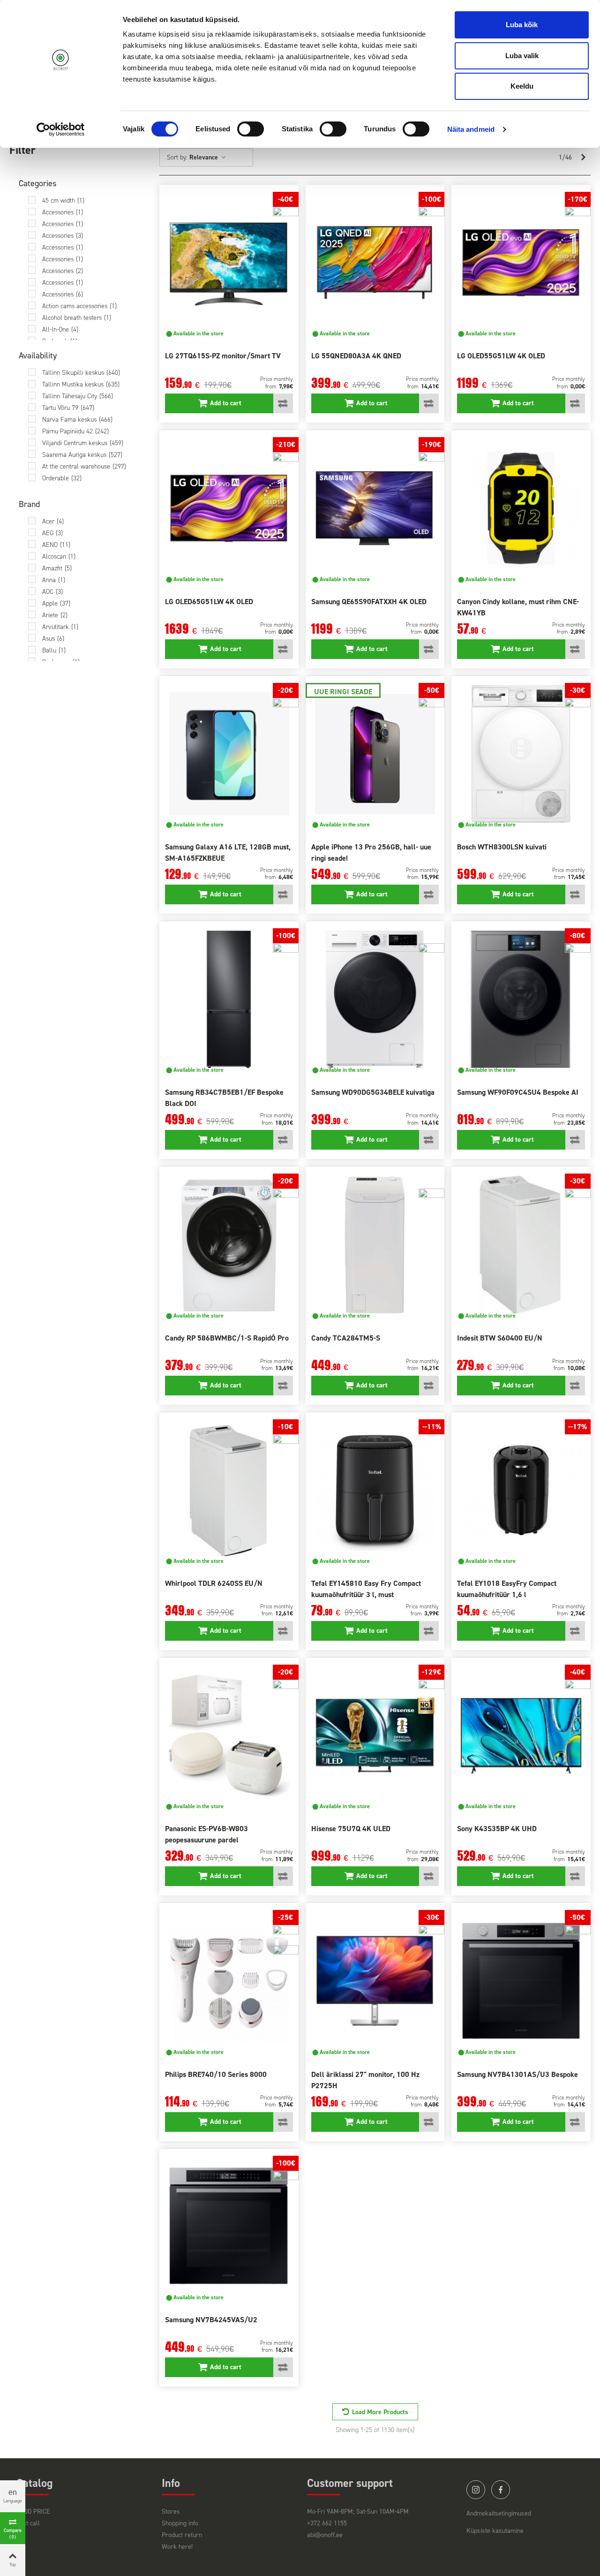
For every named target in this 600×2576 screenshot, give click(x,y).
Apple (56, 603)
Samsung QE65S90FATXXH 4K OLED (369, 602)
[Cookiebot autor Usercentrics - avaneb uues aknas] (61, 129)
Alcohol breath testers (77, 318)
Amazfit (57, 568)
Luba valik (522, 56)
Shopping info (180, 2523)
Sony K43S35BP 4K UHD (497, 1829)
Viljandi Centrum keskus (83, 443)
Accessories (63, 212)
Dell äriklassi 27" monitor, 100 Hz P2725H (365, 2080)
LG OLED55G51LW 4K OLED (501, 356)
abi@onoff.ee (325, 2535)
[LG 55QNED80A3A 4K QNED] (375, 263)
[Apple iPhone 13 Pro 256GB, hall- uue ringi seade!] (375, 754)
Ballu (54, 650)
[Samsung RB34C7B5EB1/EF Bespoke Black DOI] (229, 999)
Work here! (177, 2547)
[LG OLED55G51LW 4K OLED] (521, 263)
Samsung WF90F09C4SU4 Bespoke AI (518, 1092)
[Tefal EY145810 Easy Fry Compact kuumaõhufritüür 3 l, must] (375, 1490)
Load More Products (380, 2412)
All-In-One (60, 330)
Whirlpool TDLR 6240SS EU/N (214, 1583)
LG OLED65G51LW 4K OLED (209, 602)
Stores (171, 2512)
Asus (53, 639)
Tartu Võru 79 (68, 408)
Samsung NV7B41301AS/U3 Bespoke (517, 2074)
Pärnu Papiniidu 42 (75, 431)
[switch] (251, 129)
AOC (52, 592)
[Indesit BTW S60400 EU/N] (521, 1245)
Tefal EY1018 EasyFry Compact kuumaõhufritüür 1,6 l (507, 1589)
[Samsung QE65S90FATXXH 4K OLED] (375, 508)
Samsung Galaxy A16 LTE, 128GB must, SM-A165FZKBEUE (228, 852)
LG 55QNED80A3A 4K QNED (356, 356)
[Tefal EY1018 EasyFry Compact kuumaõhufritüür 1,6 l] (521, 1490)
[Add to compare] (283, 403)
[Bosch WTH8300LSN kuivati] (521, 754)
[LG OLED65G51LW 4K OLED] (229, 508)
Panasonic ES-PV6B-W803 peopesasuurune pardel (206, 1834)
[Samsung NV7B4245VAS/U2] (229, 2227)
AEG (52, 533)
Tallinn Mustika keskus (81, 384)
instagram (476, 2490)
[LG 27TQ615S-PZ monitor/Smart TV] (229, 263)
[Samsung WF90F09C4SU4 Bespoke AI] (521, 999)
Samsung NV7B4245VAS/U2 (211, 2320)
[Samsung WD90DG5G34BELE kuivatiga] (375, 999)
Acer (53, 521)
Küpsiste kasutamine (495, 2531)
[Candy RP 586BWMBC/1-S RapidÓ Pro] (229, 1245)
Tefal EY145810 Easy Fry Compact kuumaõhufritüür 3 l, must (366, 1589)
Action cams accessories (79, 306)
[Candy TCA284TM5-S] (375, 1245)
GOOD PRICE (33, 2512)
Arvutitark (60, 627)
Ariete (55, 615)
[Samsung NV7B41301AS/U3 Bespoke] (521, 1981)
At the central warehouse (84, 466)
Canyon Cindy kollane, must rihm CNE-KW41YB (518, 607)
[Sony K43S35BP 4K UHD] (521, 1736)
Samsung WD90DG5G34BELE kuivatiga (373, 1092)
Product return (182, 2535)
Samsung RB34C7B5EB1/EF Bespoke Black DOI (224, 1098)
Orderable (62, 478)
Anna (54, 580)
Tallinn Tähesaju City (78, 396)
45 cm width (63, 201)
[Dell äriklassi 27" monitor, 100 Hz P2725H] (375, 1981)
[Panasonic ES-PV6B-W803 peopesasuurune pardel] (229, 1736)
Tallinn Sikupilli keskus (81, 373)
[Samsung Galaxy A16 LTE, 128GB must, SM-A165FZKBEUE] (229, 754)
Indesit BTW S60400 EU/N (500, 1338)
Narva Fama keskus (77, 420)
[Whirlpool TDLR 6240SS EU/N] (229, 1490)
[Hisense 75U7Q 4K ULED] (375, 1736)
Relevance (205, 157)
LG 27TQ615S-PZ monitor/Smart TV (223, 356)
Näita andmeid (471, 129)
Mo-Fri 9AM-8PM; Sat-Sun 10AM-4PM (358, 2512)
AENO (56, 545)
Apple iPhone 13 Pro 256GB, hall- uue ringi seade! (371, 852)
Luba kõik (522, 25)
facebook (501, 2490)
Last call (28, 2523)
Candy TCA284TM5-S (346, 1338)
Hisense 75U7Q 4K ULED (351, 1829)
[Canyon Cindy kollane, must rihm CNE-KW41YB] (521, 508)
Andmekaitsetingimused (499, 2513)
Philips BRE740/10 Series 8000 (216, 2074)
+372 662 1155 (327, 2523)
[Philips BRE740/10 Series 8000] (229, 1981)
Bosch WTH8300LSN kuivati (502, 847)
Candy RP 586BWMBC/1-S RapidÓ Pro (227, 1338)
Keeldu (522, 86)
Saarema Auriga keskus (82, 455)
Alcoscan (59, 557)
